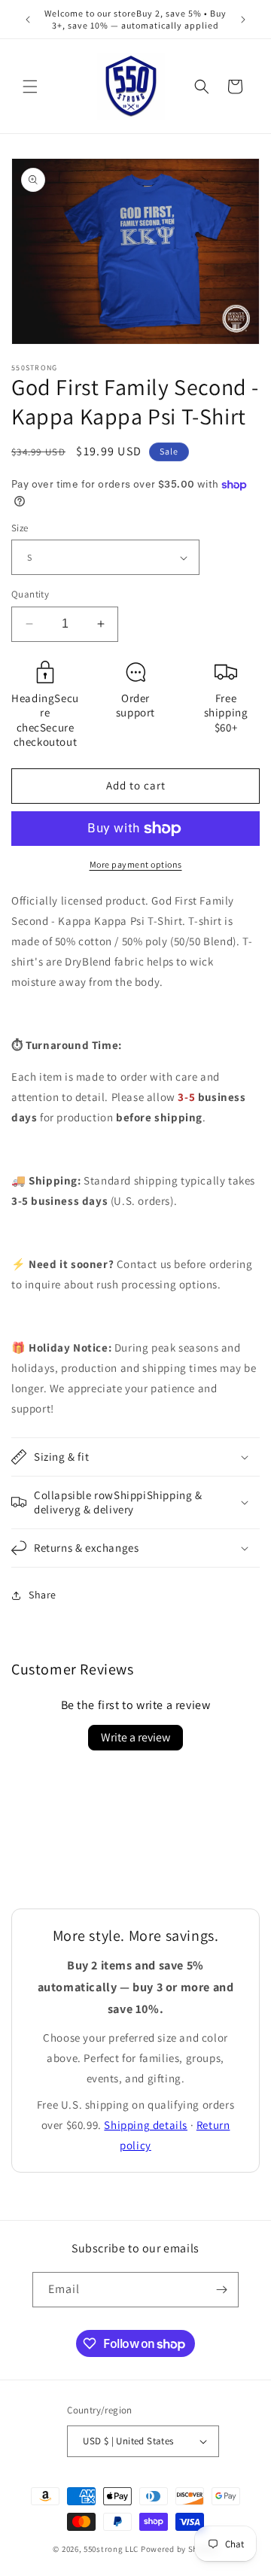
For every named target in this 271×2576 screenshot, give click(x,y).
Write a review (135, 1737)
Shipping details (146, 2125)
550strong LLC (111, 2549)
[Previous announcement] (28, 20)
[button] (30, 87)
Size (20, 528)
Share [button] (43, 1595)
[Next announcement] (243, 20)
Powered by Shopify (180, 2549)
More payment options (136, 864)
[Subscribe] (221, 2290)
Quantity (30, 594)
